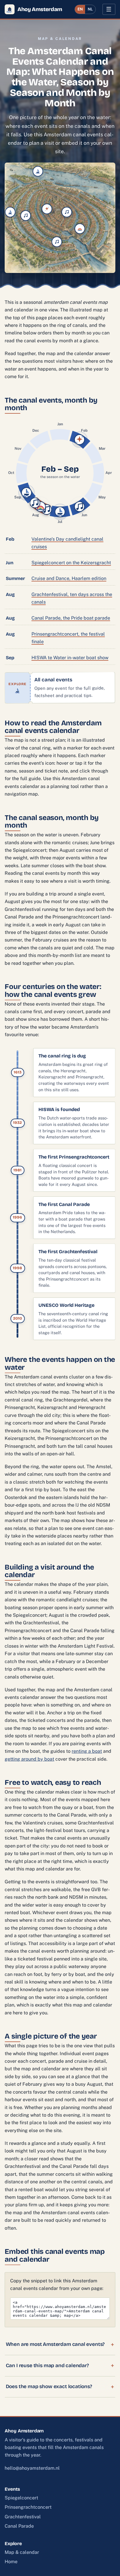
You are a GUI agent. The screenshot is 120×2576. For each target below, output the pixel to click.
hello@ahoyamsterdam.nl (32, 2468)
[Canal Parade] (80, 229)
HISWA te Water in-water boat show (70, 658)
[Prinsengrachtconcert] (26, 216)
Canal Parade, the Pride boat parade (71, 618)
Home (11, 2562)
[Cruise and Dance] (10, 212)
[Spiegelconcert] (57, 242)
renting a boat (87, 1751)
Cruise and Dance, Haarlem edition (69, 578)
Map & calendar (22, 2552)
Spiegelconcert (21, 2498)
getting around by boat (29, 1759)
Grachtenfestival (23, 2517)
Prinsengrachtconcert (28, 2507)
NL (90, 9)
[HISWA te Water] (38, 171)
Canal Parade (19, 2526)
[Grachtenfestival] (67, 212)
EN (80, 9)
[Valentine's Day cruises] (47, 209)
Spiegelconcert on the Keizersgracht (71, 563)
